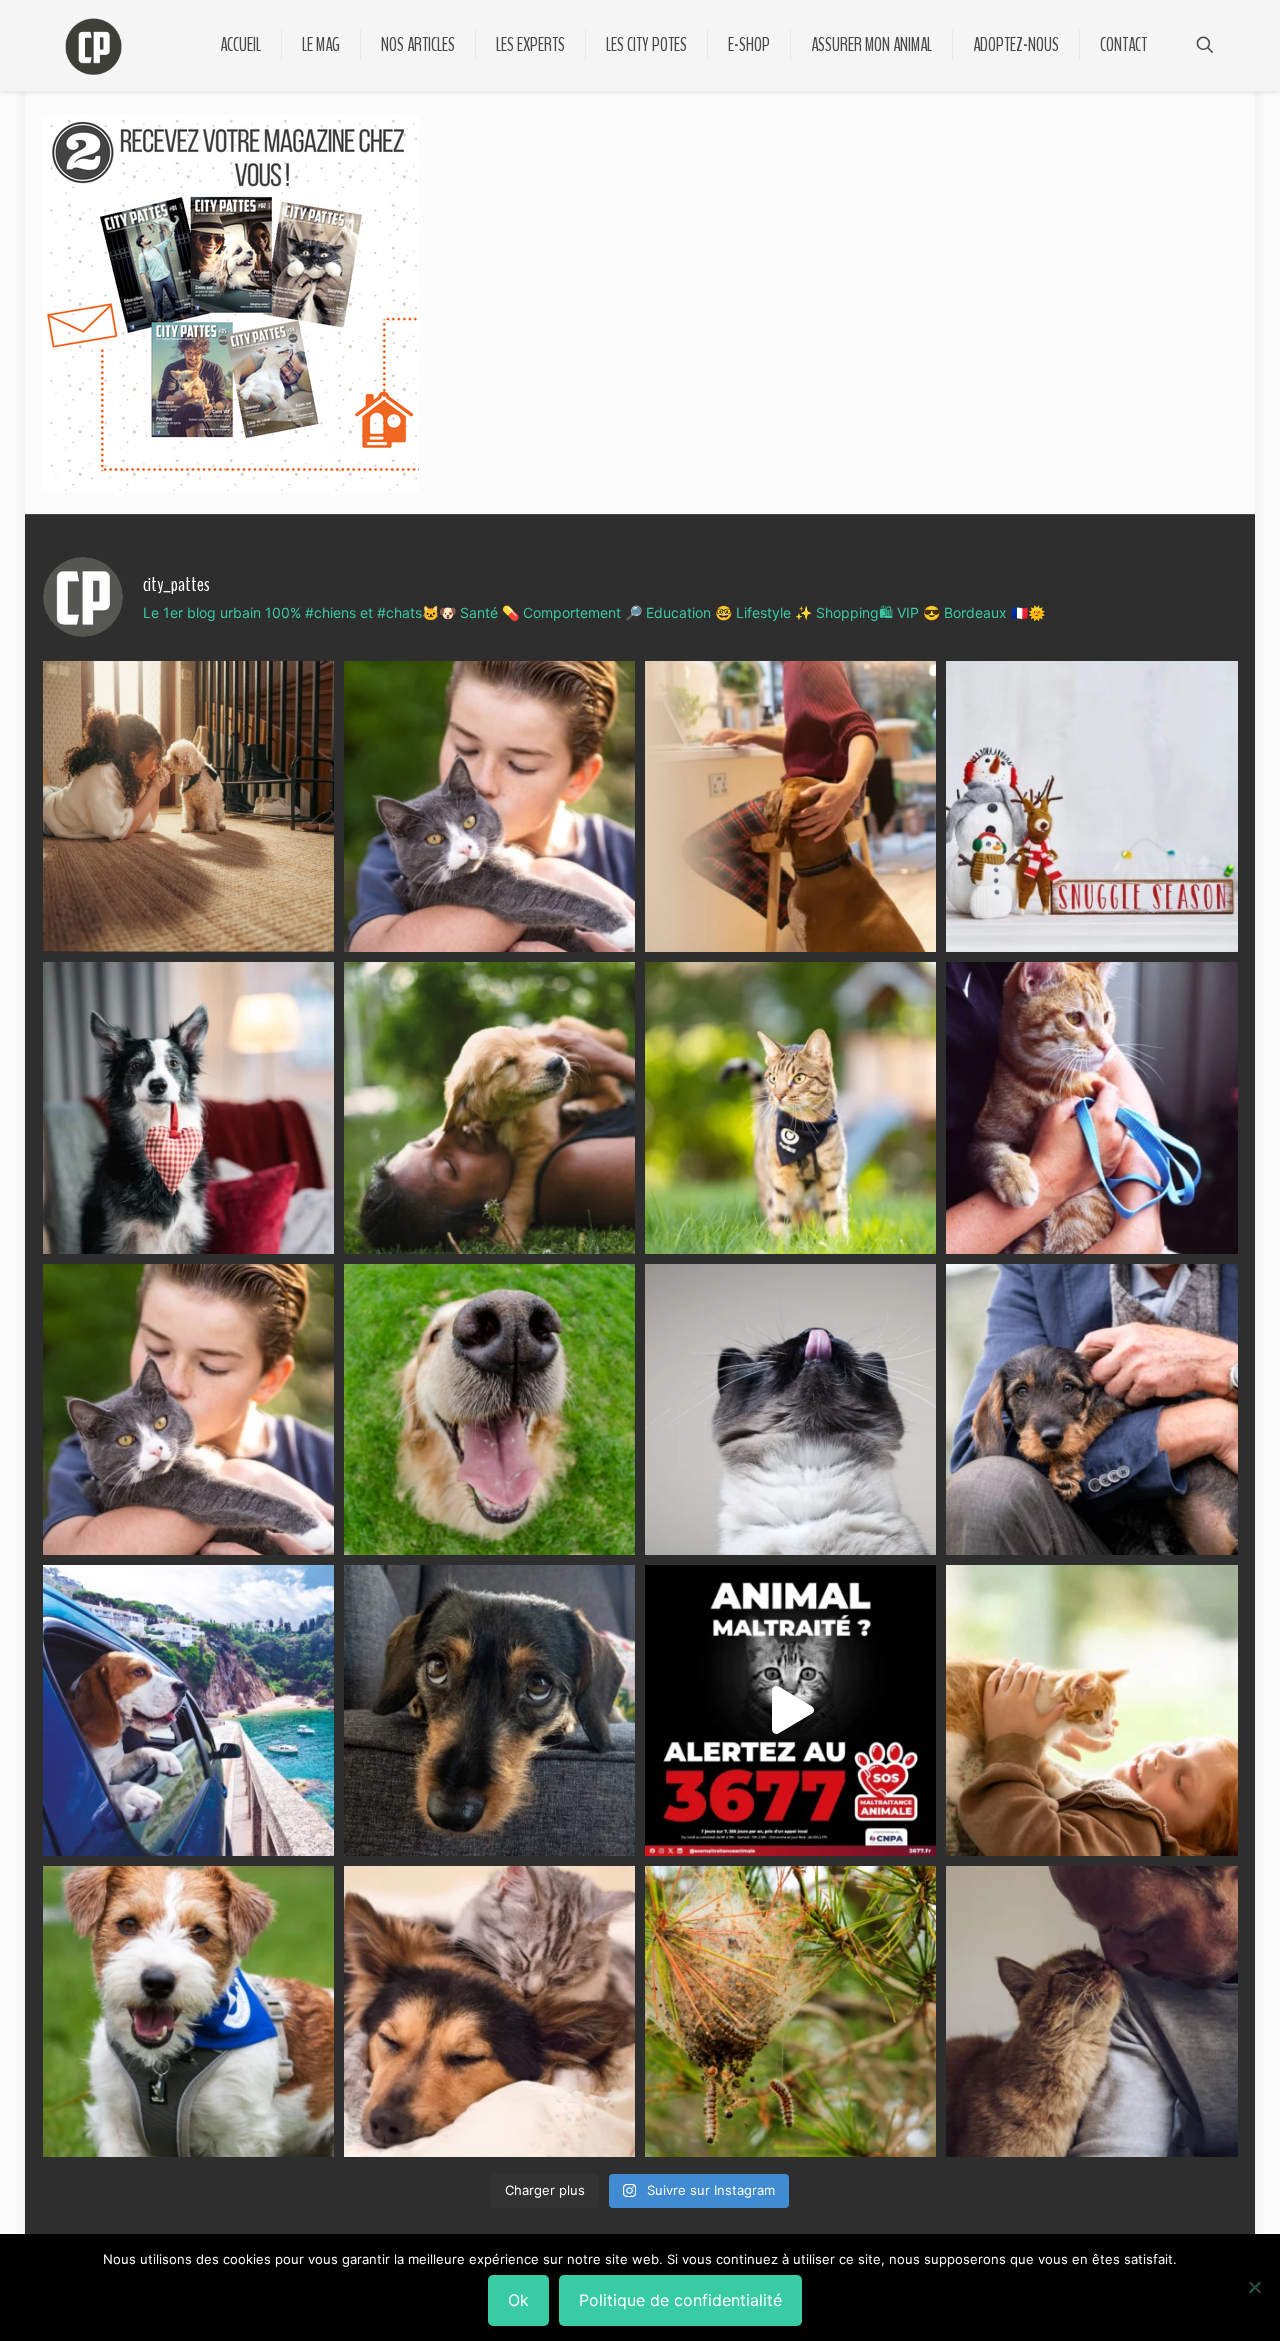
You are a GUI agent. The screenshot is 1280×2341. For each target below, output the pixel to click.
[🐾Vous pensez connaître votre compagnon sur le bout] (489, 806)
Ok (518, 2300)
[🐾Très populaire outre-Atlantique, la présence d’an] (790, 806)
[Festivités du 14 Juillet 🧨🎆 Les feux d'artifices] (489, 1710)
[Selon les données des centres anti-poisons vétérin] (790, 2011)
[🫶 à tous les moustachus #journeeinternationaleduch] (790, 1409)
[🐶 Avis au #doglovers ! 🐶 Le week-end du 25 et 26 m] (188, 2011)
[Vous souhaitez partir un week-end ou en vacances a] (188, 1710)
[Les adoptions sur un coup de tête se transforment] (188, 1107)
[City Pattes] (93, 45)
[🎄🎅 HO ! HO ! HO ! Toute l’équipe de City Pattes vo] (1091, 806)
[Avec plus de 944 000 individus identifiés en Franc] (1091, 2011)
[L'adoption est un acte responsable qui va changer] (489, 1107)
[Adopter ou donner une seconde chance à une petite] (1091, 1409)
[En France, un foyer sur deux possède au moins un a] (1091, 1710)
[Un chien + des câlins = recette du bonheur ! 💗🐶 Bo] (489, 1409)
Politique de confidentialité (680, 2300)
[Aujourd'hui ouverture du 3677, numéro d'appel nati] (790, 1710)
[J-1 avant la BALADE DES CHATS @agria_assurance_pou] (790, 1107)
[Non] (1255, 2287)
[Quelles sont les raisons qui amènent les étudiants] (1091, 1107)
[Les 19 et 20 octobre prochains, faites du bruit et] (188, 1409)
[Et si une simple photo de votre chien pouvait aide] (188, 806)
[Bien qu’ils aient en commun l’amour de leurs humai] (489, 2011)
